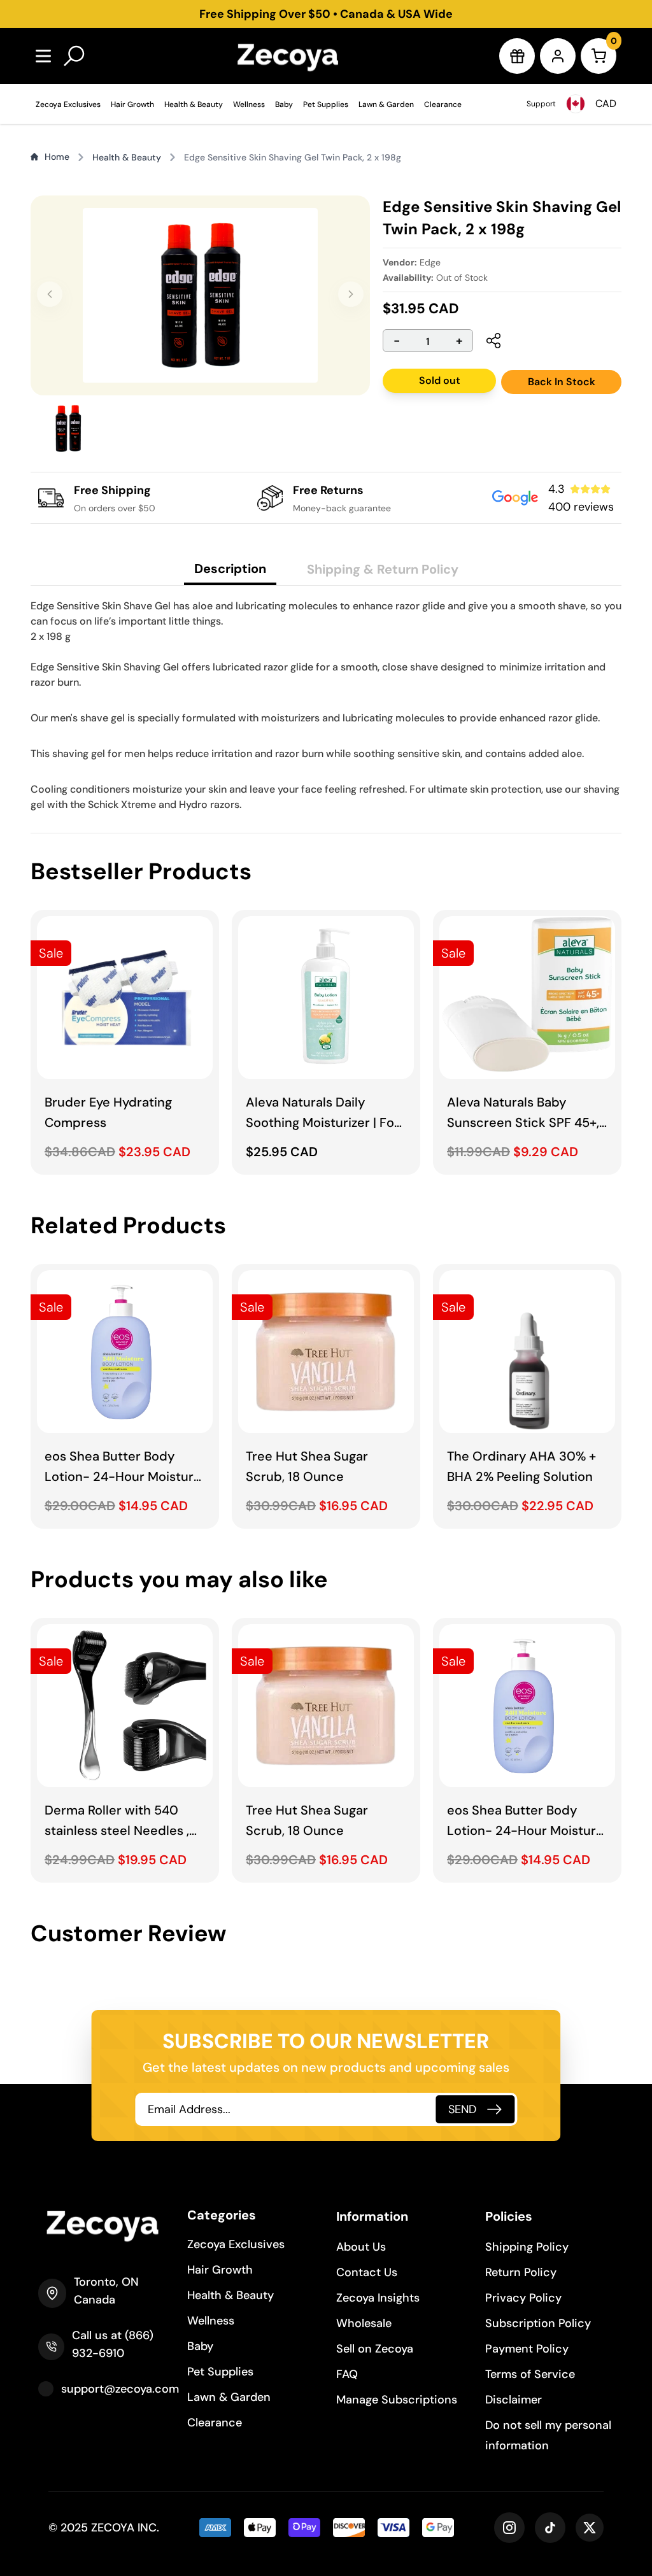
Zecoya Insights (378, 2298)
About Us (361, 2247)
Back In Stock (562, 382)
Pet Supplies (326, 104)
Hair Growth (132, 104)
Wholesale (364, 2323)
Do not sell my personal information (548, 2435)
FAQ (347, 2374)
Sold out (440, 380)
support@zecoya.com (120, 2389)
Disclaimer (514, 2400)
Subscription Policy (538, 2323)
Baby (284, 104)
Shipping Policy (527, 2247)
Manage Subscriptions (397, 2400)
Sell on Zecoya (375, 2349)
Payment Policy (527, 2349)
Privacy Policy (523, 2298)
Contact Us (367, 2272)
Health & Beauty (194, 104)
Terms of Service (530, 2374)
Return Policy (521, 2272)
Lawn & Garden (386, 104)
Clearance (443, 104)
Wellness (249, 104)
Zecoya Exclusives (68, 104)
